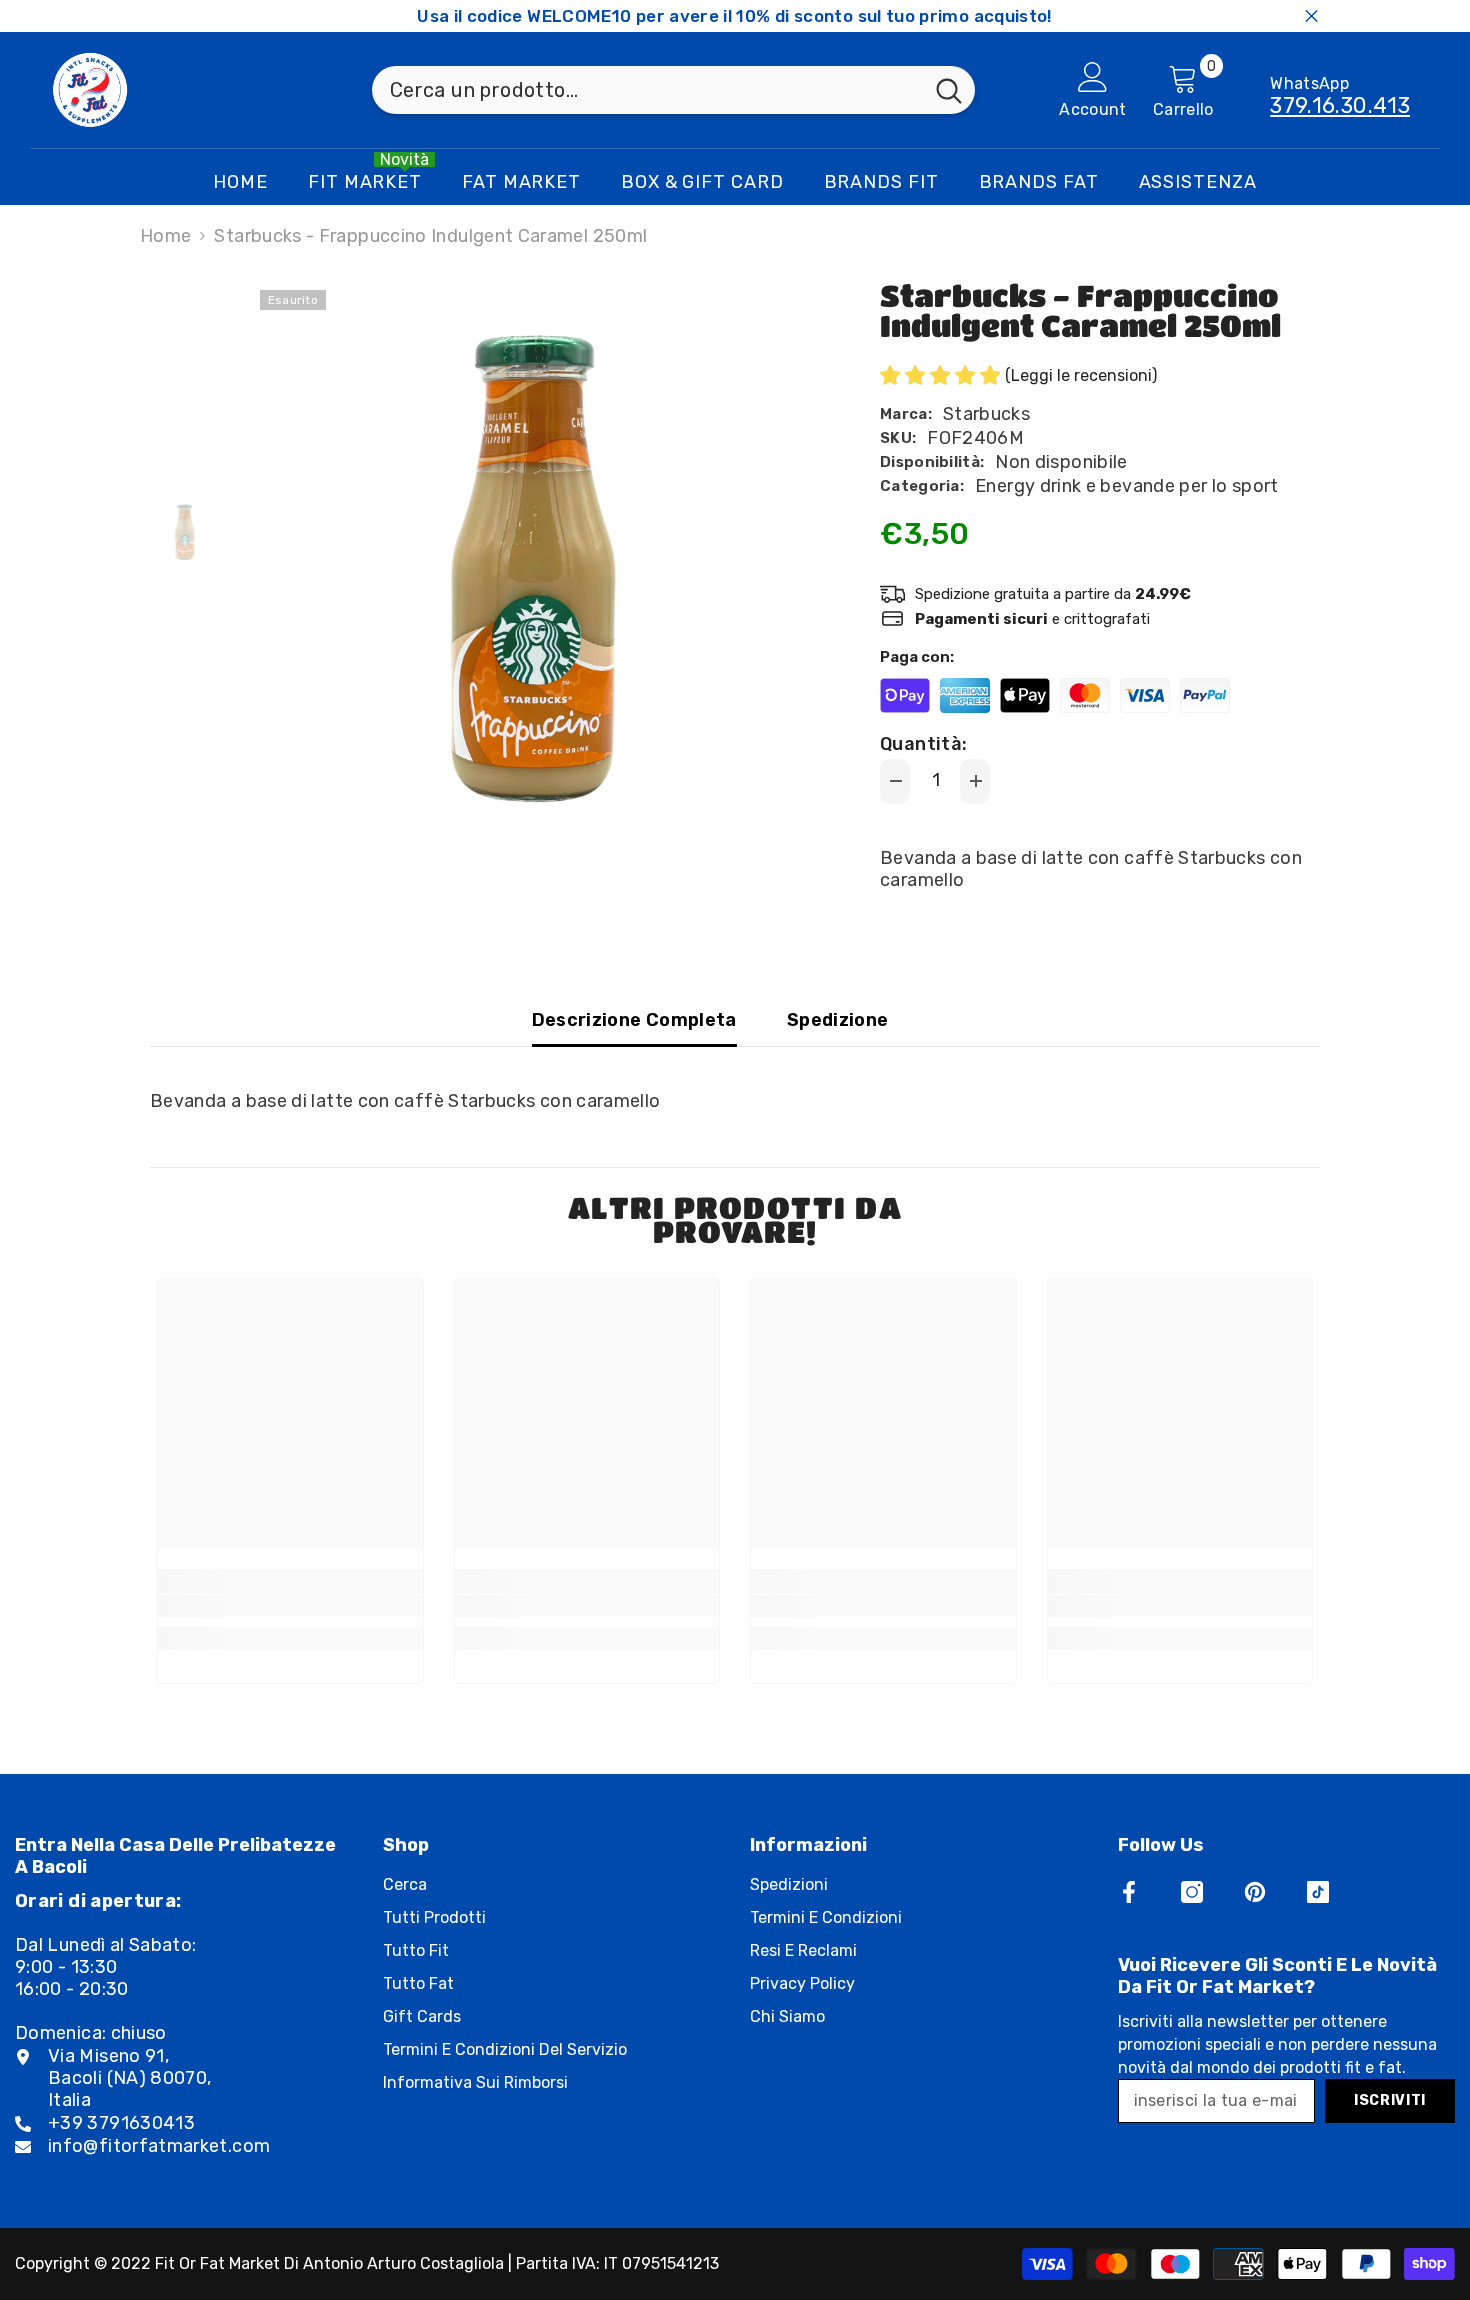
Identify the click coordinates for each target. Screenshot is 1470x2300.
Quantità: (923, 744)
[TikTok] (1318, 1892)
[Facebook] (1129, 1892)
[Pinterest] (1255, 1892)
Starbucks (986, 414)
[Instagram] (1192, 1892)
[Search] (673, 90)
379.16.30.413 (1340, 105)
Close (1311, 16)
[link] (290, 1606)
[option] (535, 565)
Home (165, 236)
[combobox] (647, 90)
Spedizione (838, 1020)
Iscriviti (1390, 2100)
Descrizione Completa (634, 1020)
